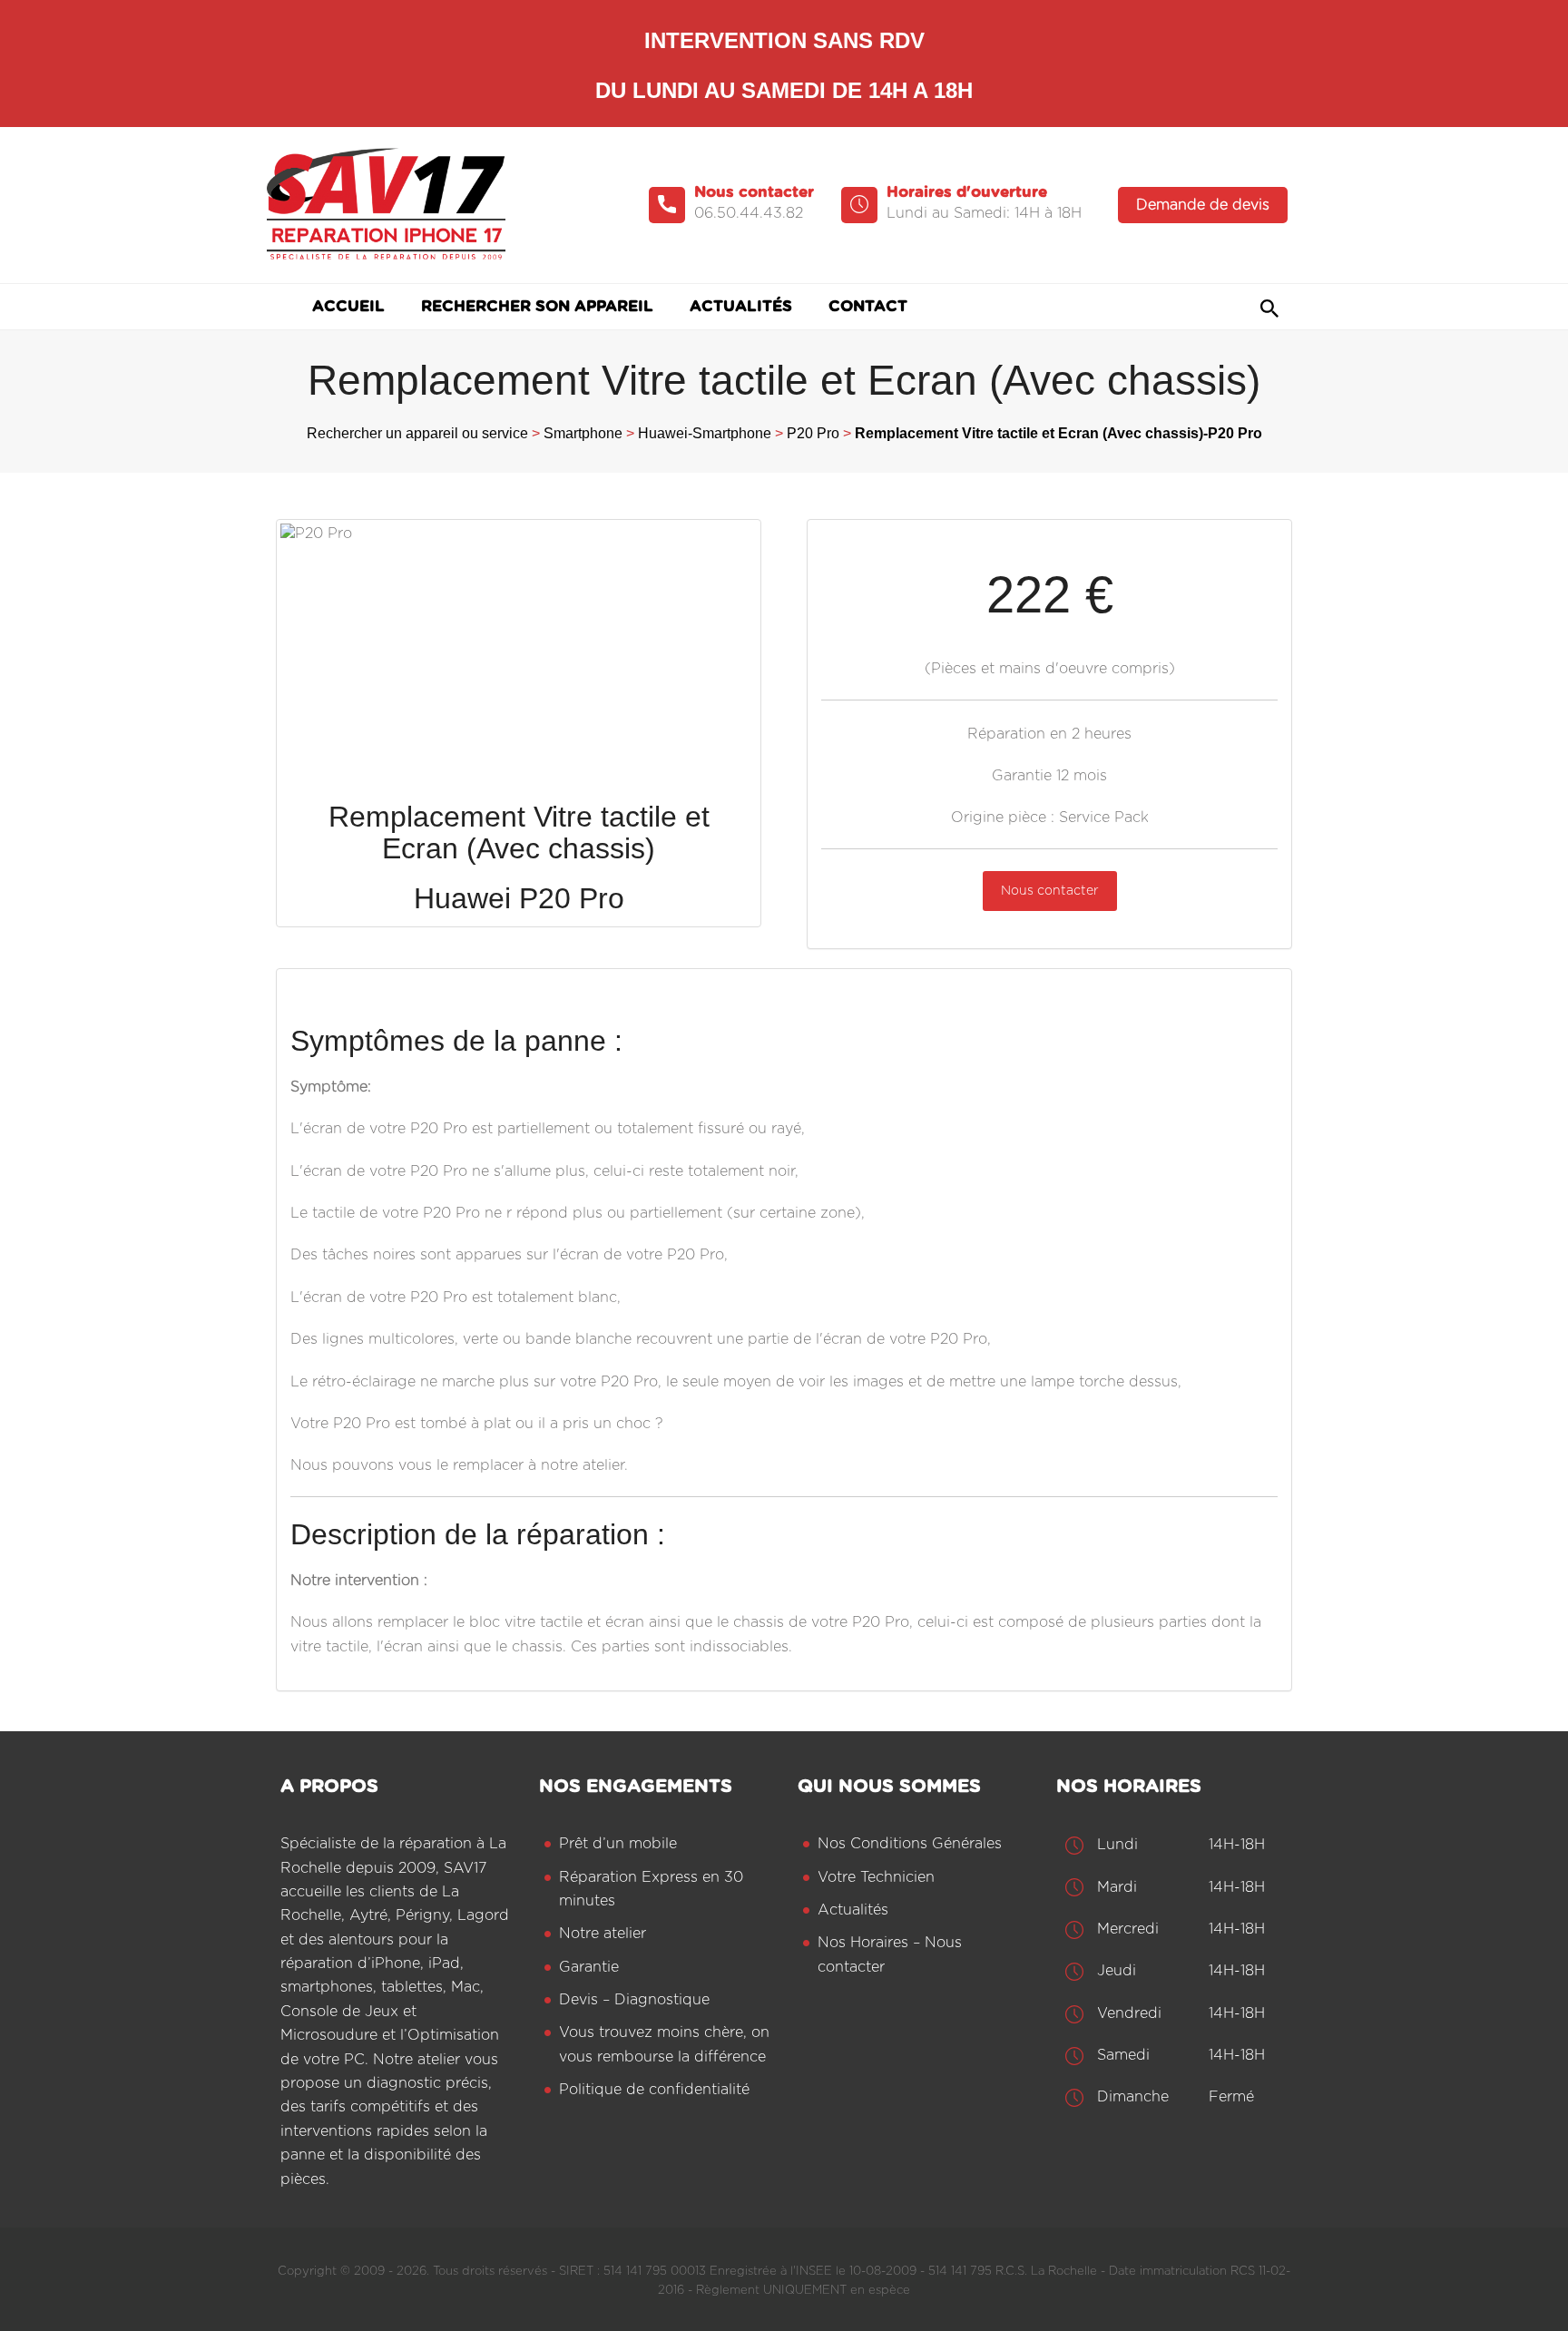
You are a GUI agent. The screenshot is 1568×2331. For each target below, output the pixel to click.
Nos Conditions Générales (910, 1844)
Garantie (589, 1967)
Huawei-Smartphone (705, 433)
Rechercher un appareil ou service (417, 433)
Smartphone (583, 433)
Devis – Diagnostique (634, 2000)
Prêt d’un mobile (618, 1844)
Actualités (853, 1910)
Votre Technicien (876, 1877)
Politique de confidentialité (654, 2090)
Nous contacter (1050, 891)
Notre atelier (603, 1934)
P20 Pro (813, 433)
